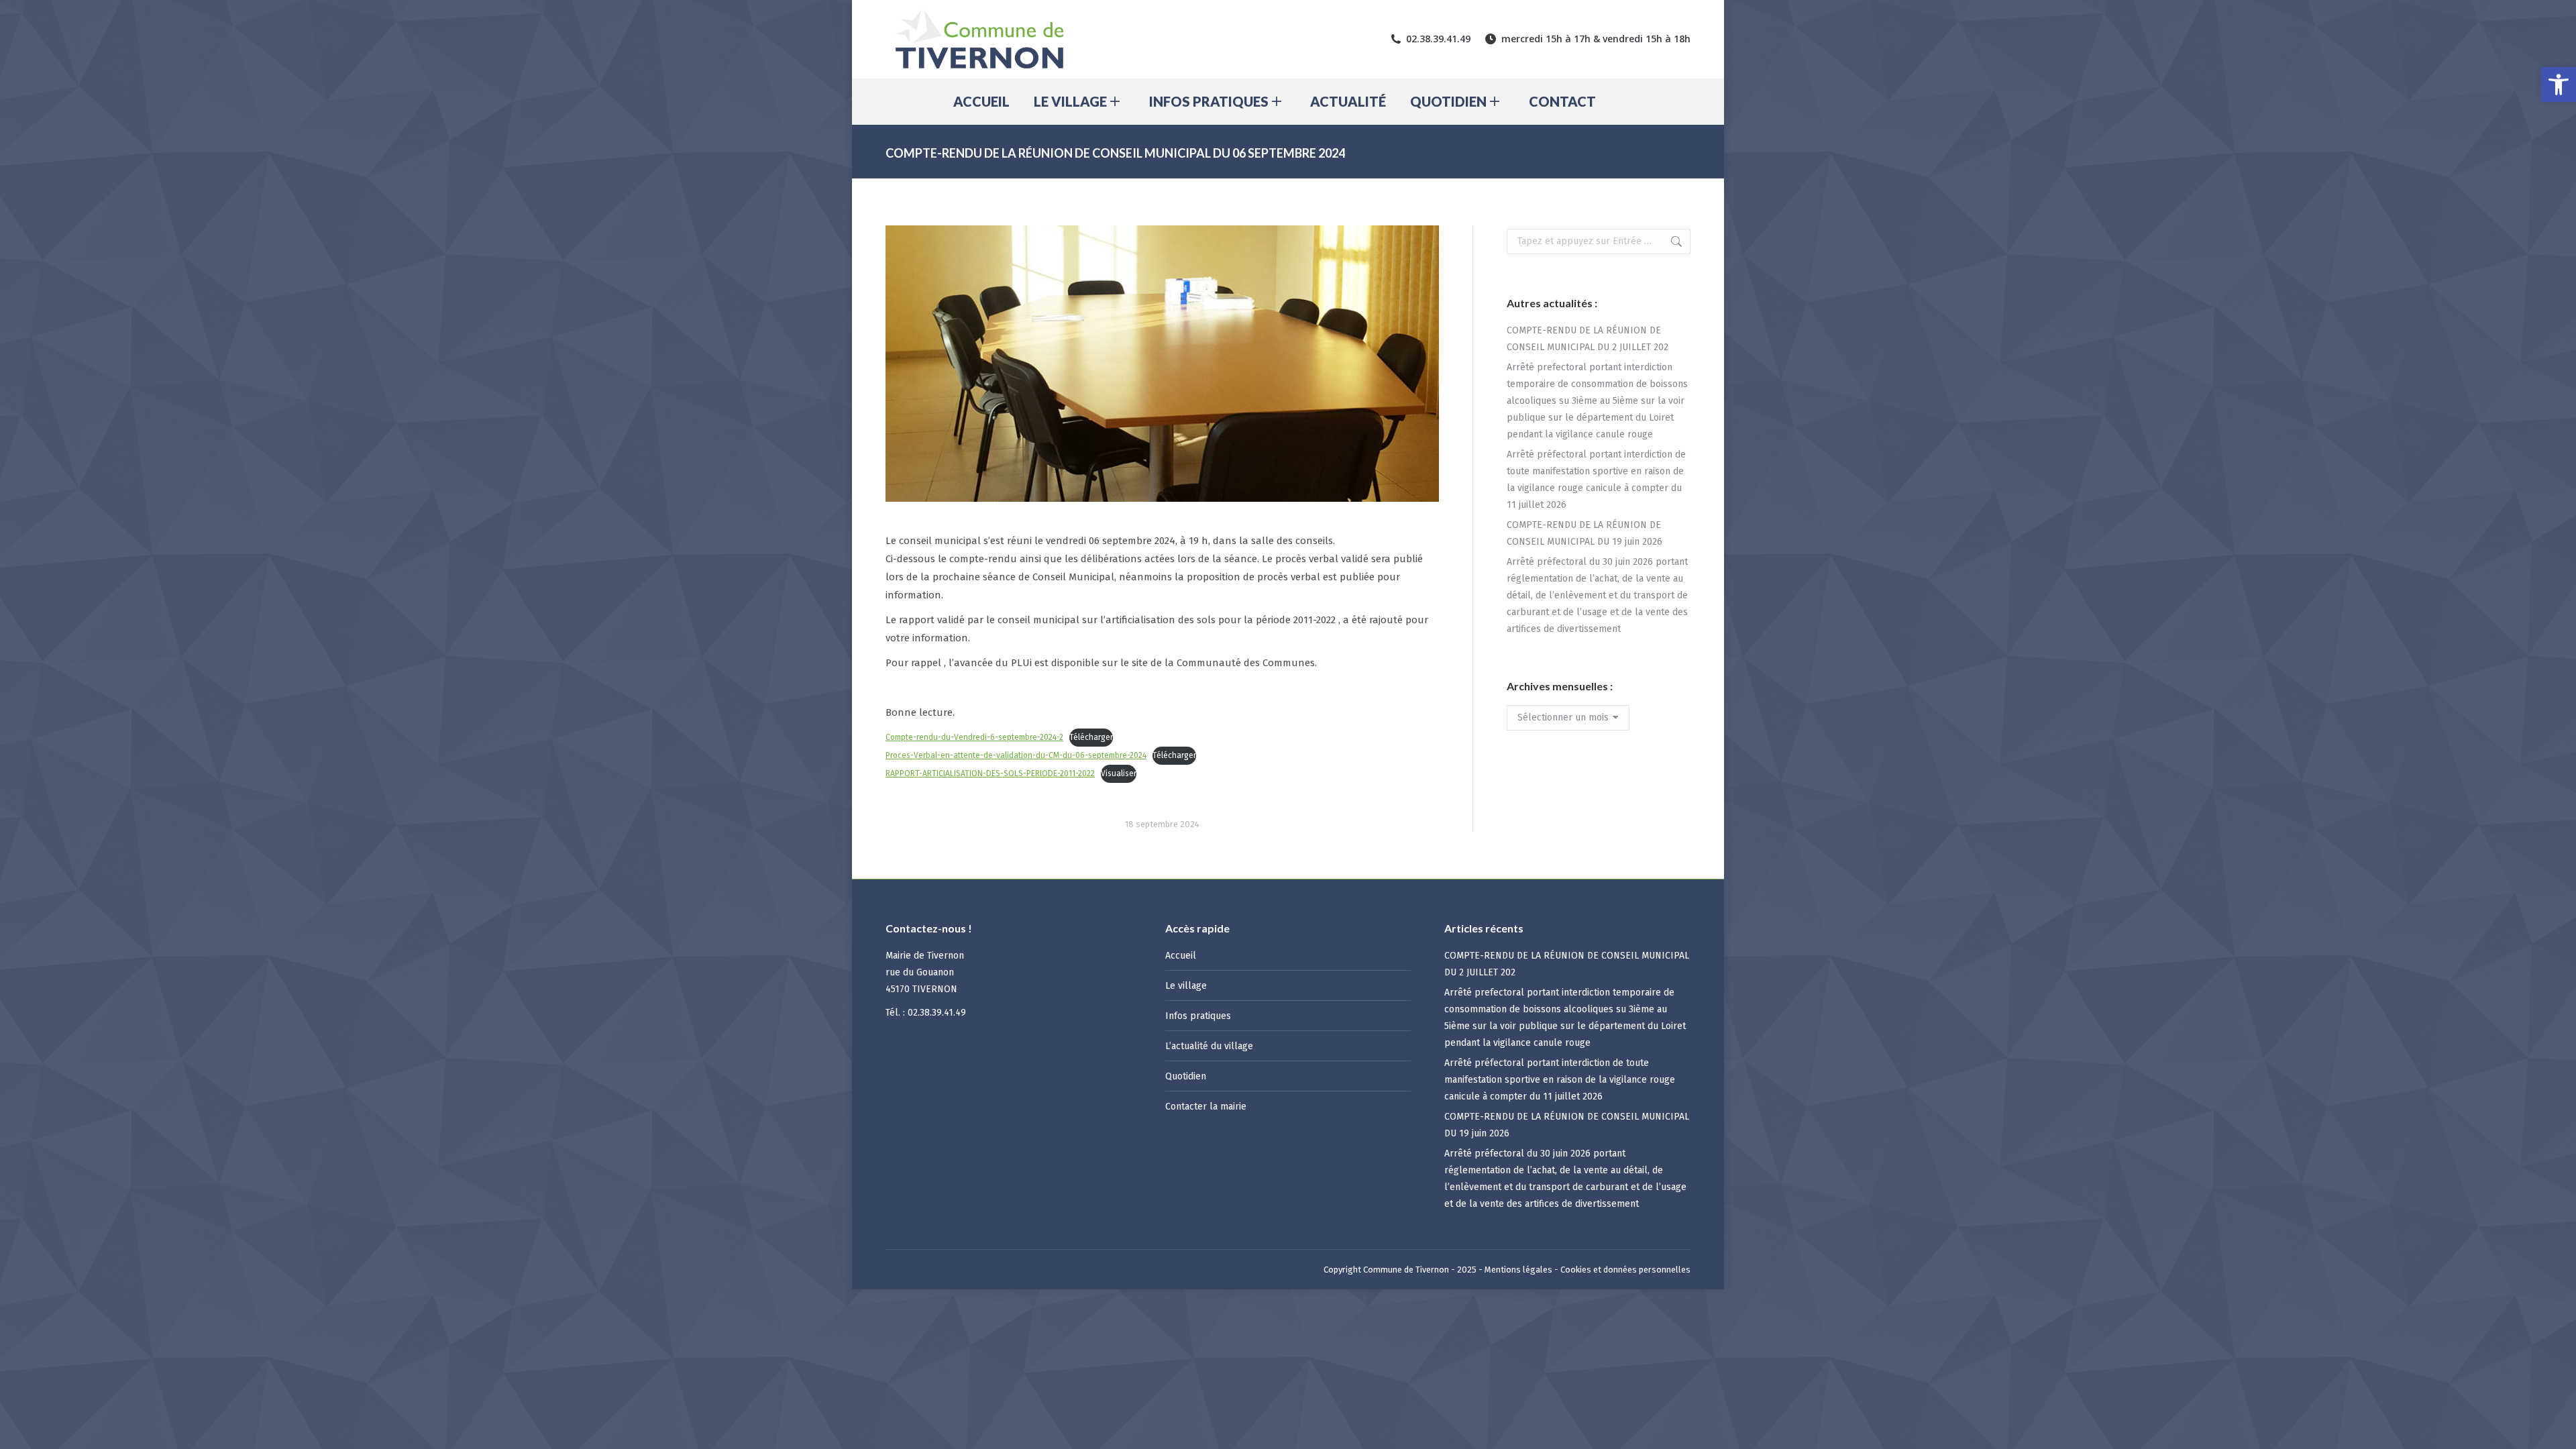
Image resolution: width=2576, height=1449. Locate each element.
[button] (2559, 85)
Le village (1186, 986)
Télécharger (1091, 737)
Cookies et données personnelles (1625, 1270)
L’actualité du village (1209, 1046)
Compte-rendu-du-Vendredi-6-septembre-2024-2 (974, 737)
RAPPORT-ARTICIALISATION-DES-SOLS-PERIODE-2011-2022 (990, 773)
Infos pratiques (1198, 1016)
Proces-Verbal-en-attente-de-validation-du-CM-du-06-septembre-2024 (1016, 755)
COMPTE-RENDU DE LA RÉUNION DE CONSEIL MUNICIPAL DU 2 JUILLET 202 (1588, 339)
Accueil (1181, 956)
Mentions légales (1518, 1270)
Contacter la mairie (1206, 1107)
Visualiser (1119, 773)
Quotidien (1186, 1076)
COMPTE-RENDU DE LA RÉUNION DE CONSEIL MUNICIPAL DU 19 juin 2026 (1585, 533)
